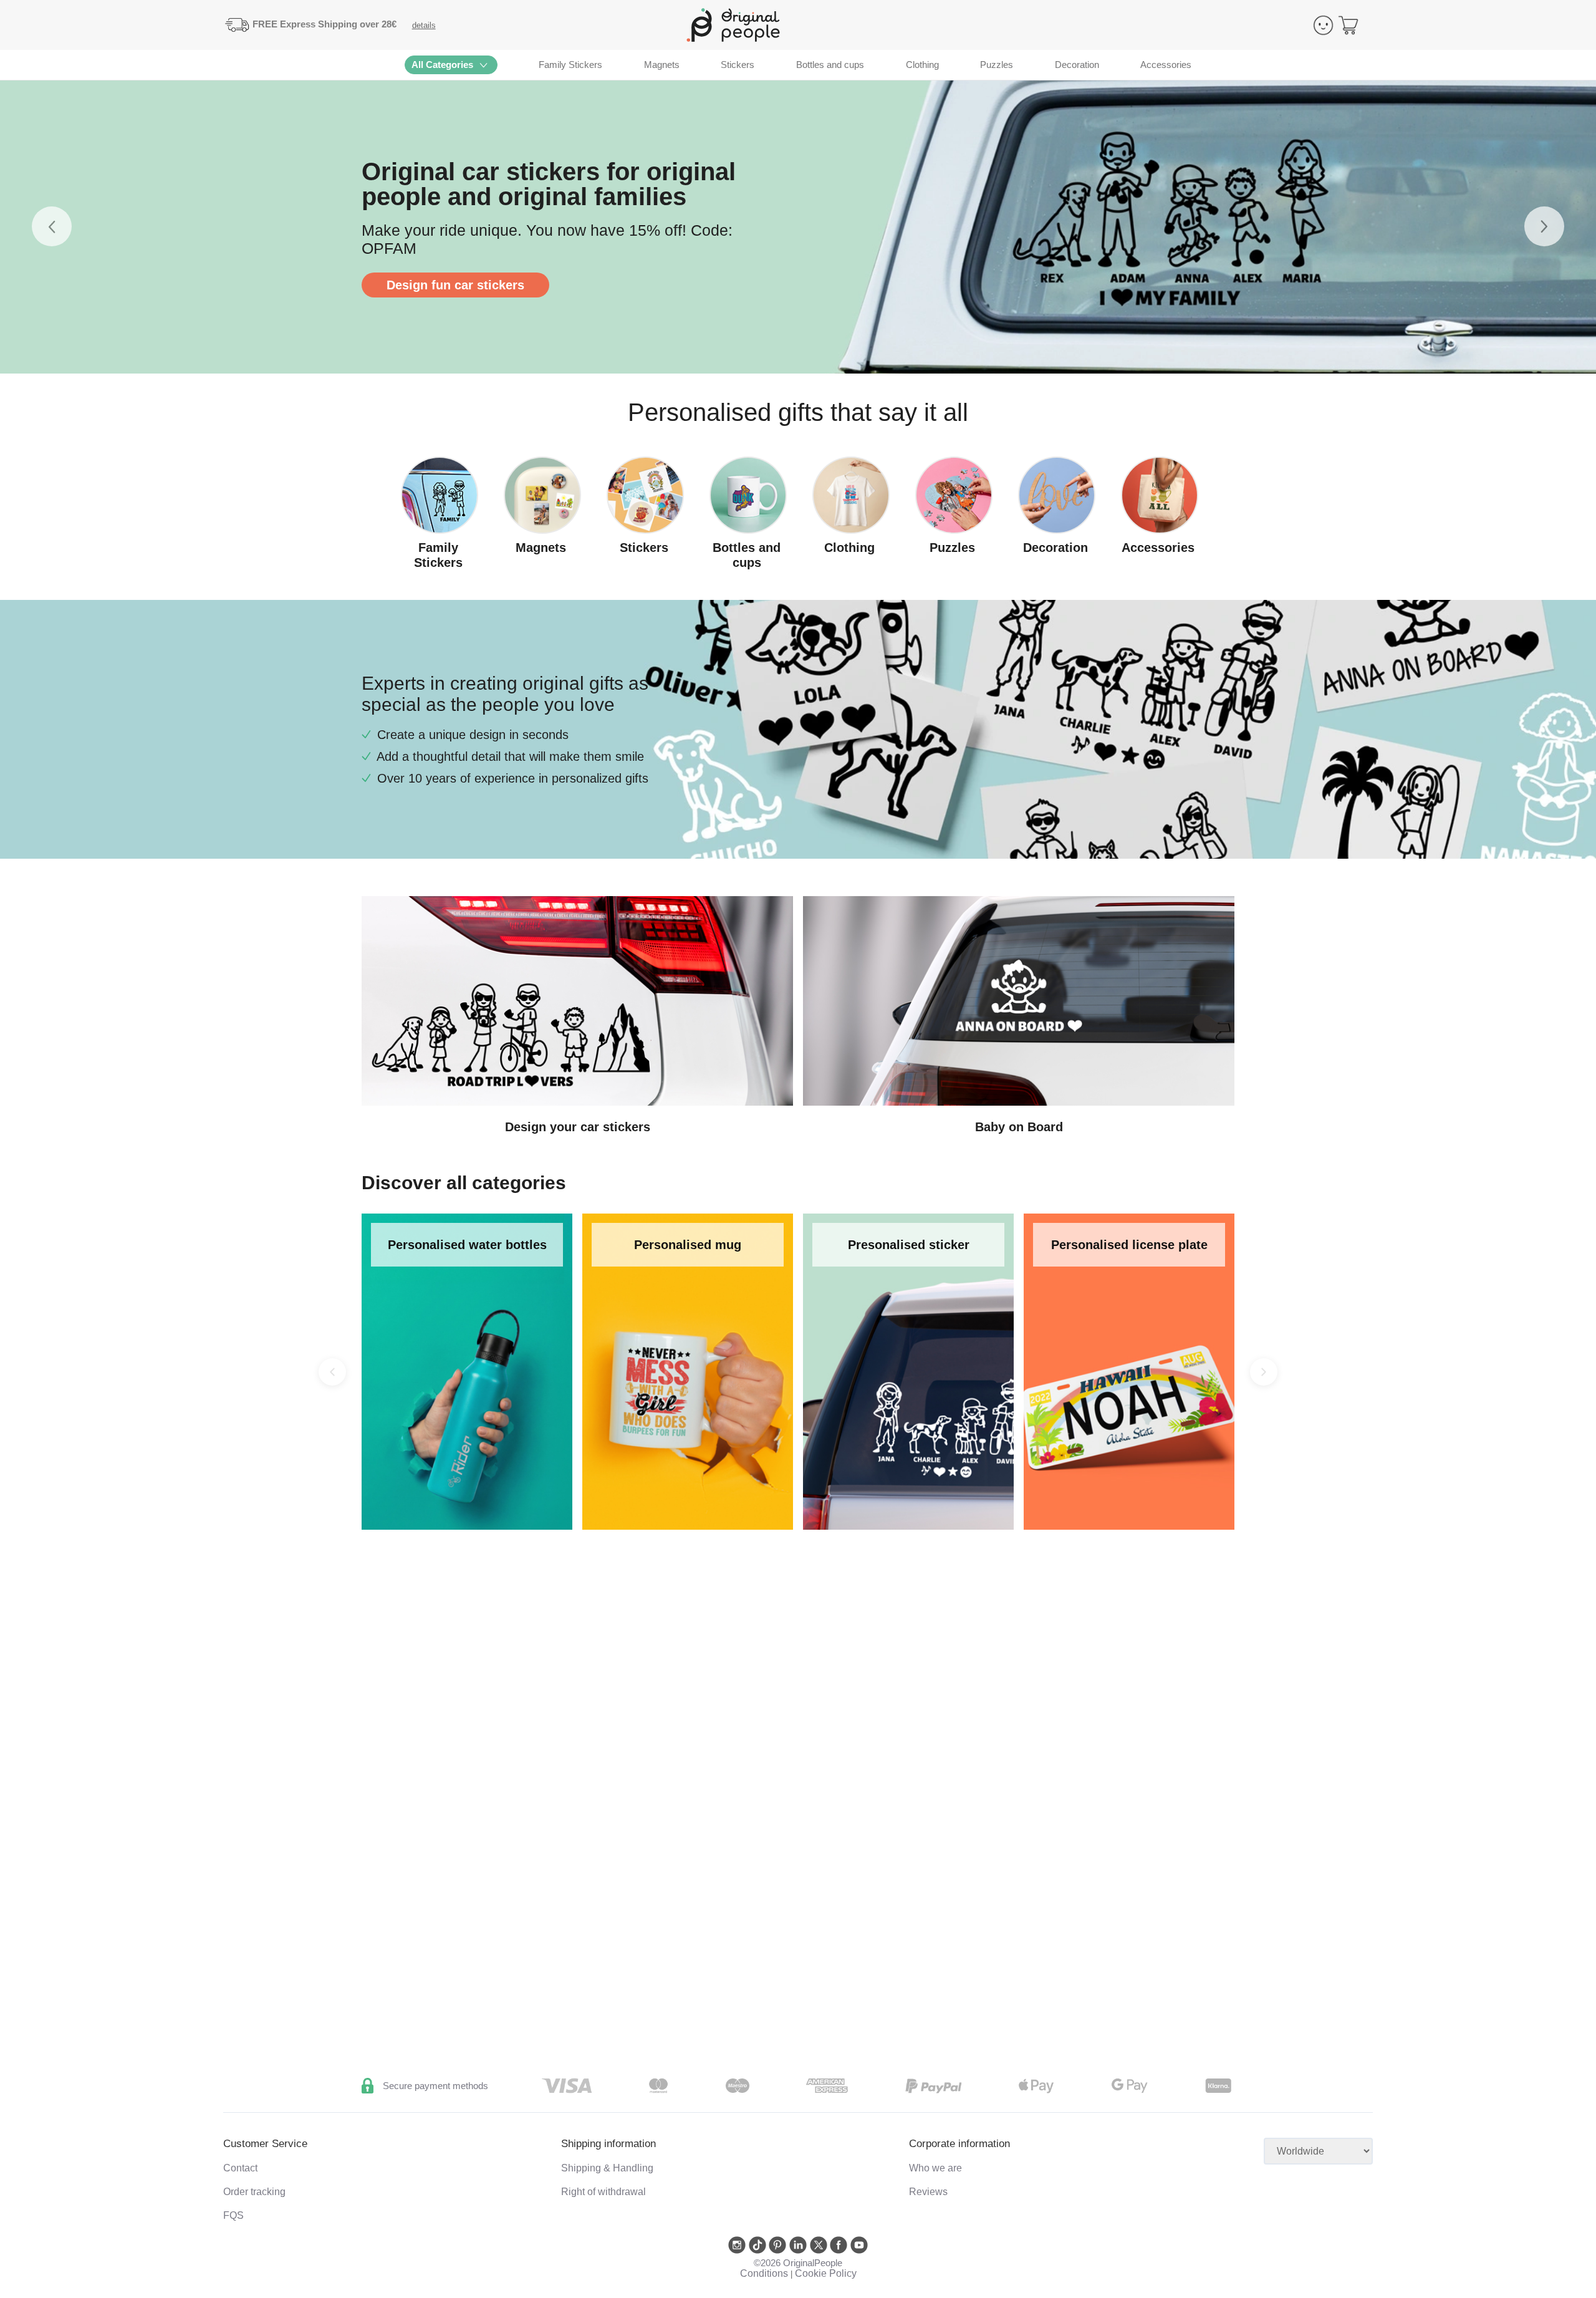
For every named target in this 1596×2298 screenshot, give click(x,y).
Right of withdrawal (603, 2192)
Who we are (935, 2168)
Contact (240, 2168)
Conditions (764, 2273)
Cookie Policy (826, 2273)
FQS (233, 2215)
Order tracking (254, 2192)
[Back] (332, 1372)
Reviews (928, 2192)
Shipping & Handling (607, 2168)
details (424, 25)
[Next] (1264, 1372)
